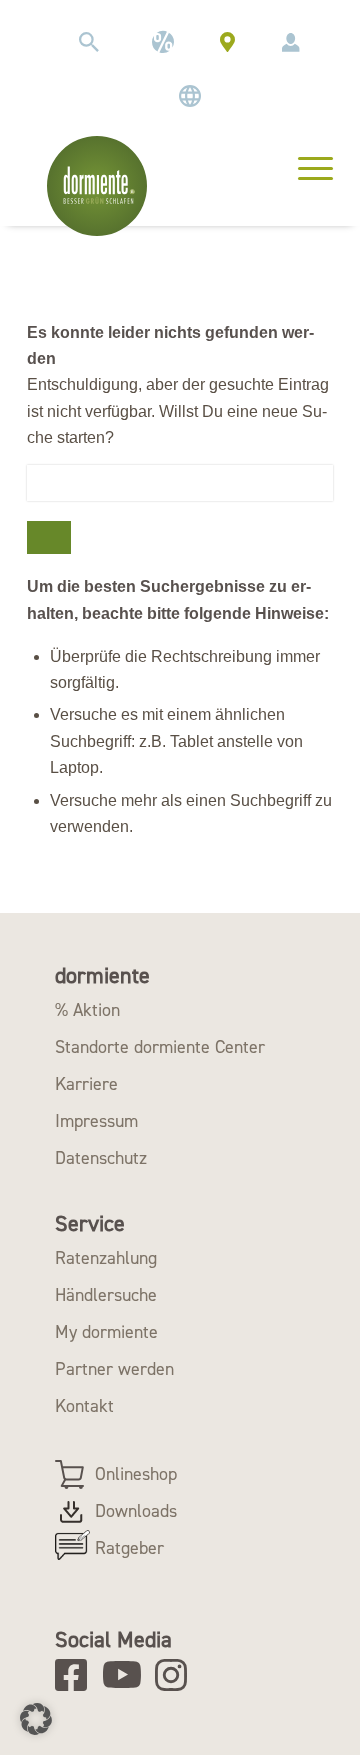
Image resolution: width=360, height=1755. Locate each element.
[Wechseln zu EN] (190, 96)
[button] (36, 1719)
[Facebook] (77, 1674)
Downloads (136, 1511)
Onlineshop (136, 1474)
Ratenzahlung (106, 1258)
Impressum (96, 1121)
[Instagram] (177, 1674)
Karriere (86, 1084)
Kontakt (84, 1406)
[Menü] (305, 166)
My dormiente (106, 1332)
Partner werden (114, 1369)
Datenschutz (101, 1158)
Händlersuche (106, 1295)
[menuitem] (89, 42)
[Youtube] (125, 1674)
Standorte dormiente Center (160, 1047)
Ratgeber (129, 1548)
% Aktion (87, 1010)
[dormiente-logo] (97, 186)
